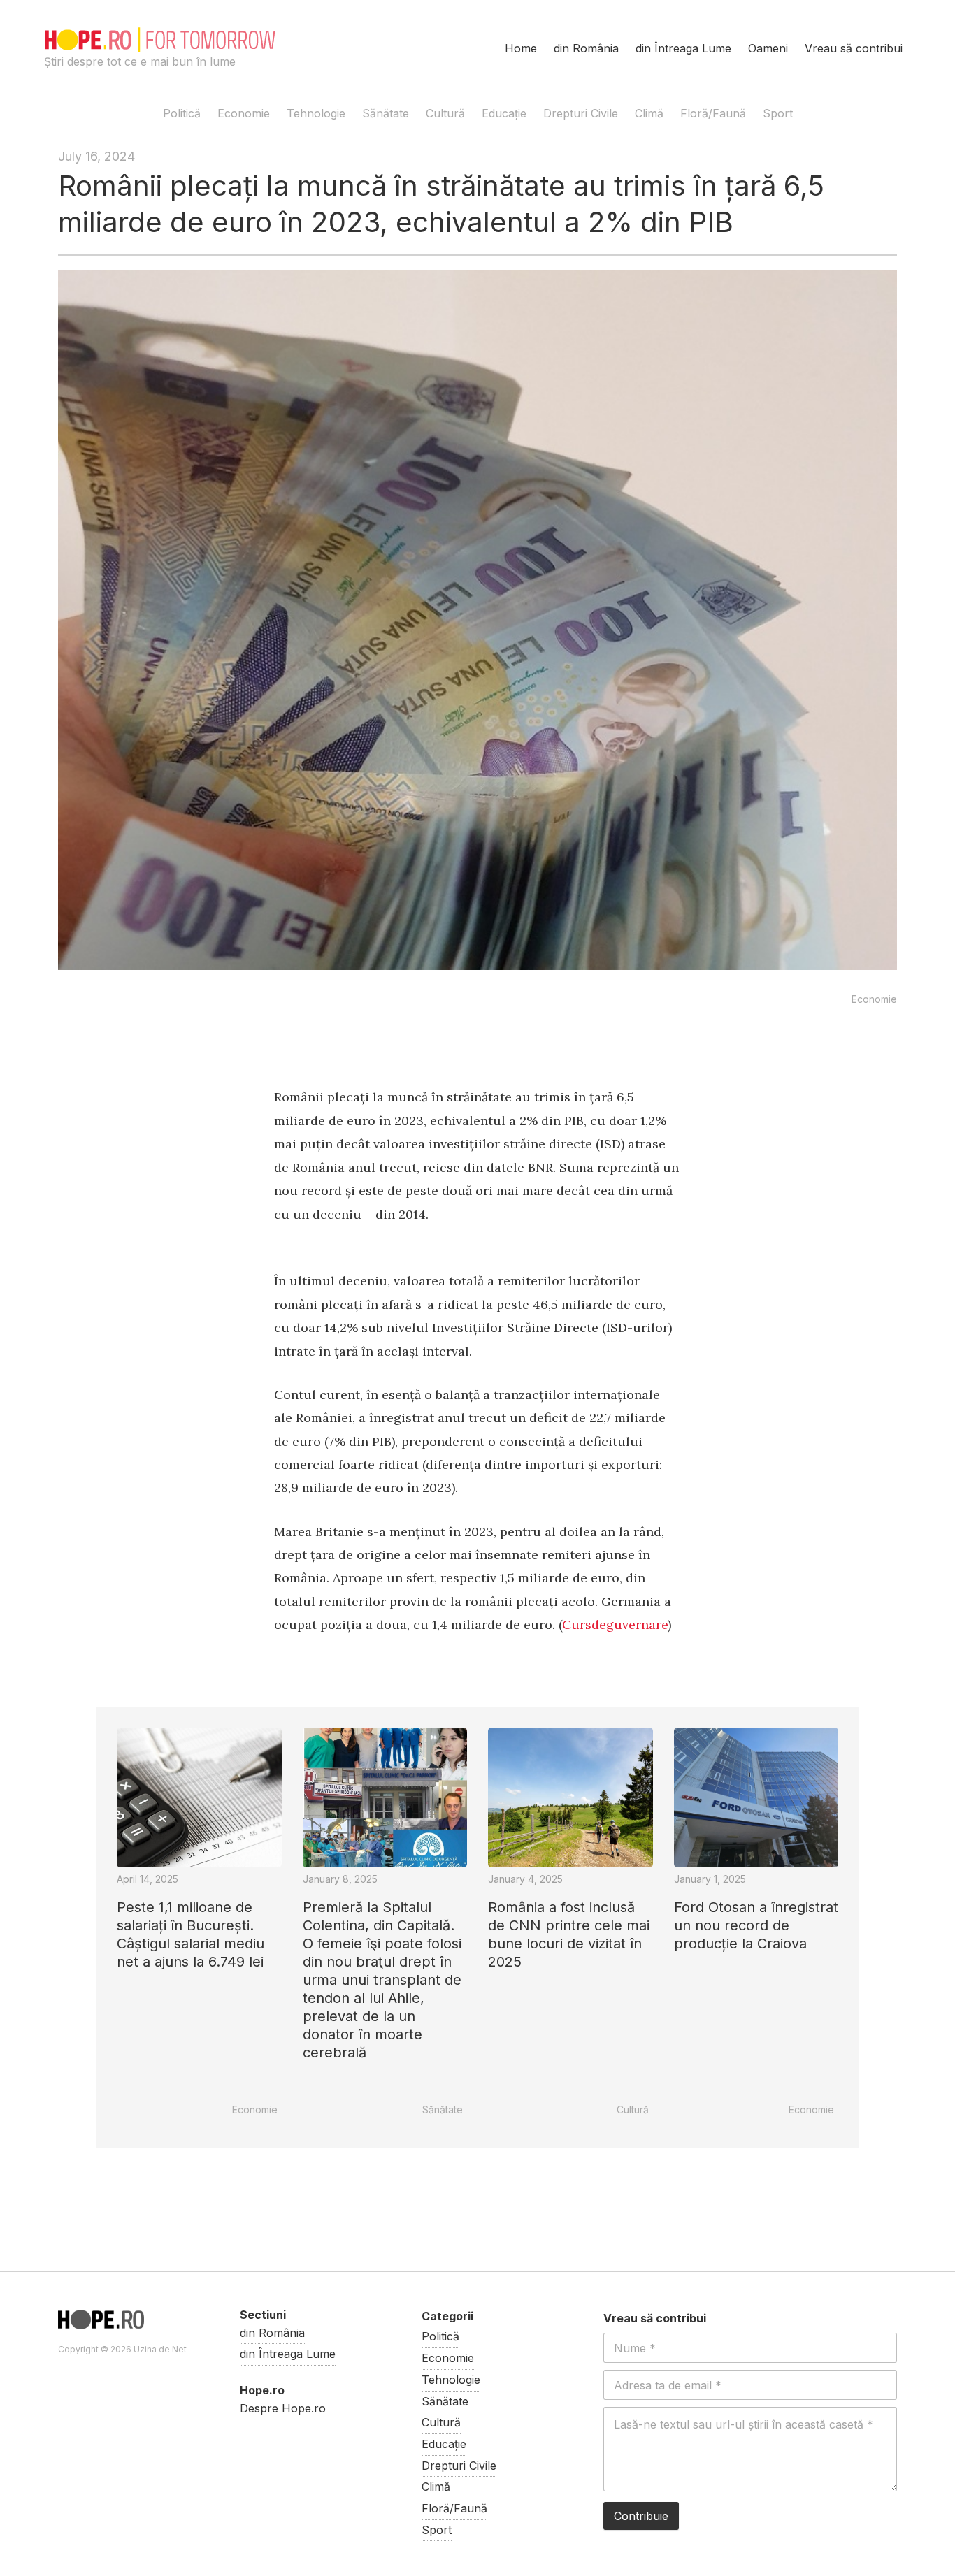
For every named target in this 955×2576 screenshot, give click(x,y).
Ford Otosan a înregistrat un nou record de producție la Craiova (756, 1925)
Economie (244, 113)
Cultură (445, 113)
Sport (778, 113)
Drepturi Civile (581, 113)
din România (586, 48)
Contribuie (641, 2516)
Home (521, 48)
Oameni (768, 48)
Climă (649, 113)
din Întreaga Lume (683, 48)
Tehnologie (316, 113)
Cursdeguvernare (615, 1625)
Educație (504, 113)
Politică (182, 113)
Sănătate (386, 113)
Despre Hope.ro (283, 2408)
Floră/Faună (713, 113)
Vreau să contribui (854, 48)
